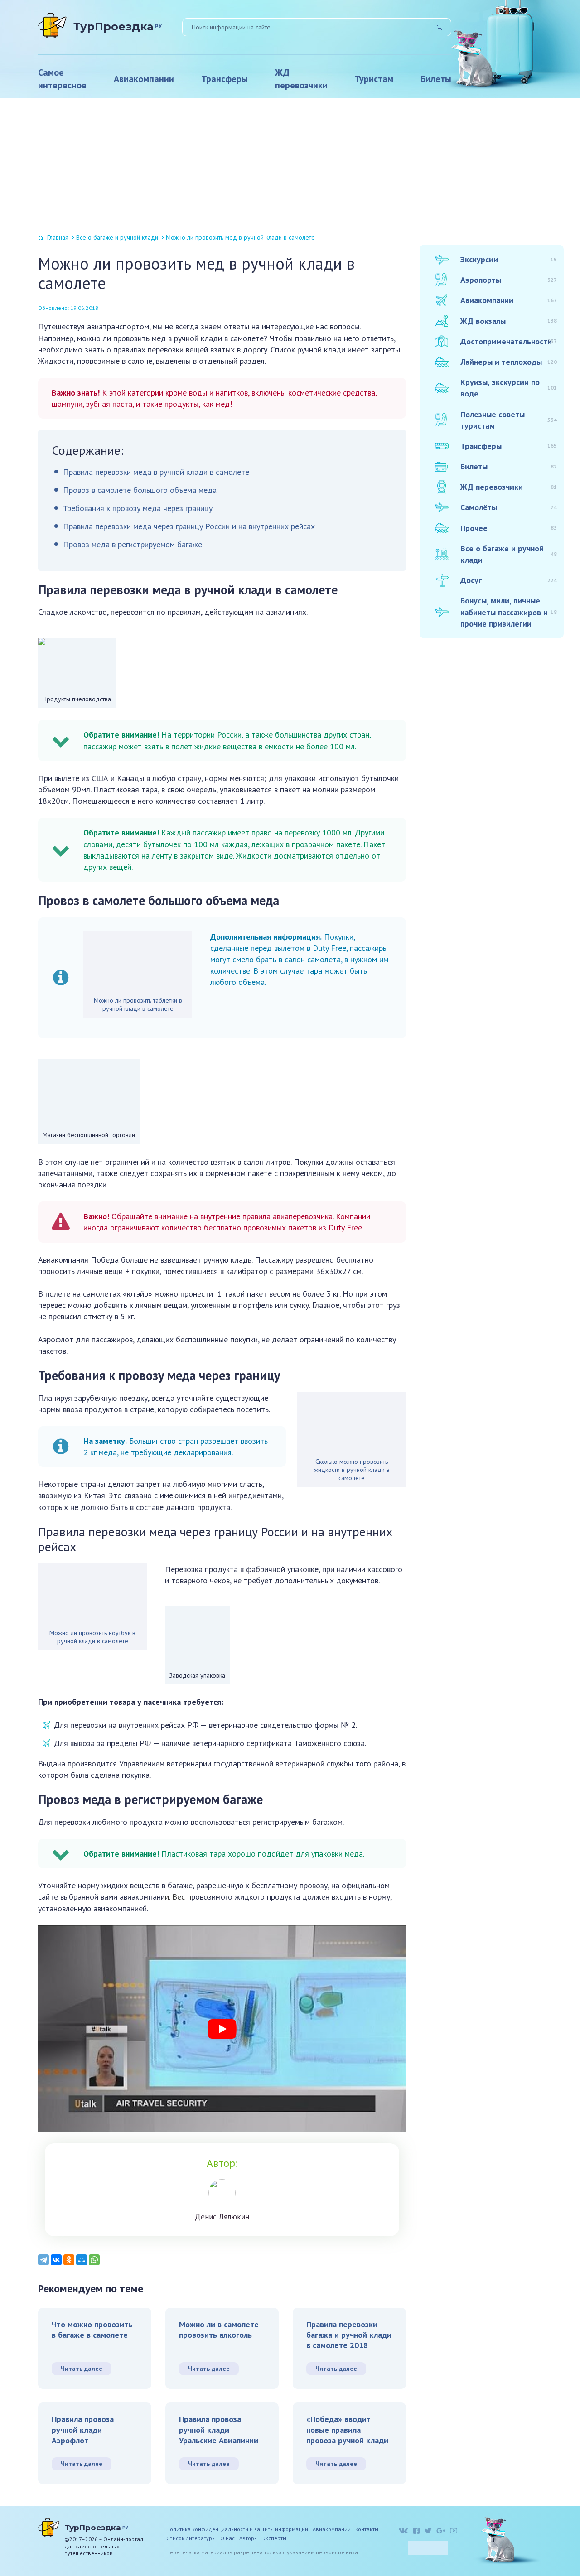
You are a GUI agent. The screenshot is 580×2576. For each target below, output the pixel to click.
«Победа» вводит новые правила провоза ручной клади (347, 2430)
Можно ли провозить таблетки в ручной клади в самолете (138, 1004)
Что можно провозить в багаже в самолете (92, 2330)
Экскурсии (509, 259)
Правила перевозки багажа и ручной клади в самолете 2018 (349, 2335)
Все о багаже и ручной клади (117, 237)
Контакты (367, 2529)
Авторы (249, 2538)
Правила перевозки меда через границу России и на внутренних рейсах (189, 526)
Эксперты (274, 2538)
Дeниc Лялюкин (222, 2217)
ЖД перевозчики (301, 79)
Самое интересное (62, 79)
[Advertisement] (290, 166)
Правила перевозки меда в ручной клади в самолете (156, 472)
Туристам (374, 79)
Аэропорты (509, 280)
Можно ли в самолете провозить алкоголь (219, 2330)
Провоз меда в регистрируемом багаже (133, 544)
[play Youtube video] (222, 2029)
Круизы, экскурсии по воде (509, 388)
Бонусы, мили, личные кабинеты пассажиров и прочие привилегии (509, 612)
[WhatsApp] (94, 2260)
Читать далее (82, 2369)
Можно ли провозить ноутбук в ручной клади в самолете (92, 1637)
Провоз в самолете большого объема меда (140, 490)
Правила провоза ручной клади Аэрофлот (83, 2430)
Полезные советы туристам (509, 420)
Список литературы (191, 2538)
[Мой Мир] (82, 2260)
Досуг (509, 580)
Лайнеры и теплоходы (509, 362)
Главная (58, 237)
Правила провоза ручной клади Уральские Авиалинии (219, 2430)
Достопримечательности (509, 341)
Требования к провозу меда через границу (138, 508)
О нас (227, 2538)
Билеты (436, 79)
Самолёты (509, 507)
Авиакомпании (144, 79)
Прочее (509, 528)
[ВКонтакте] (56, 2260)
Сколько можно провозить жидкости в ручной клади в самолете (352, 1470)
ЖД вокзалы (509, 321)
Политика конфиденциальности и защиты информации (237, 2529)
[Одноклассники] (69, 2260)
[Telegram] (43, 2260)
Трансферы (225, 79)
